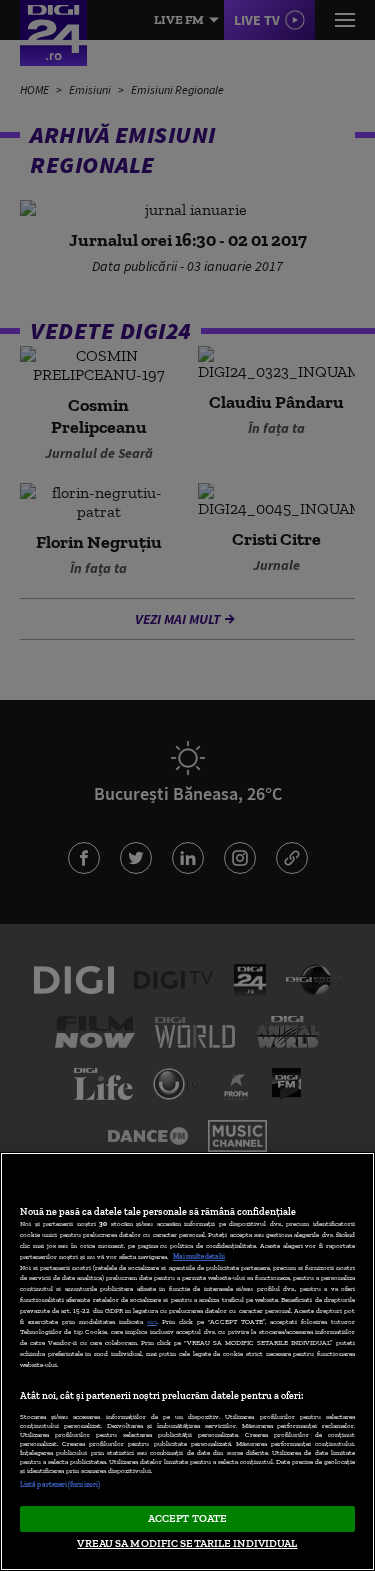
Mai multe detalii (199, 1256)
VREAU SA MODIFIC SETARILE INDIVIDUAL (187, 1543)
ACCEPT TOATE (187, 1518)
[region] (187, 1361)
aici (152, 1321)
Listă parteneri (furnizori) (60, 1484)
